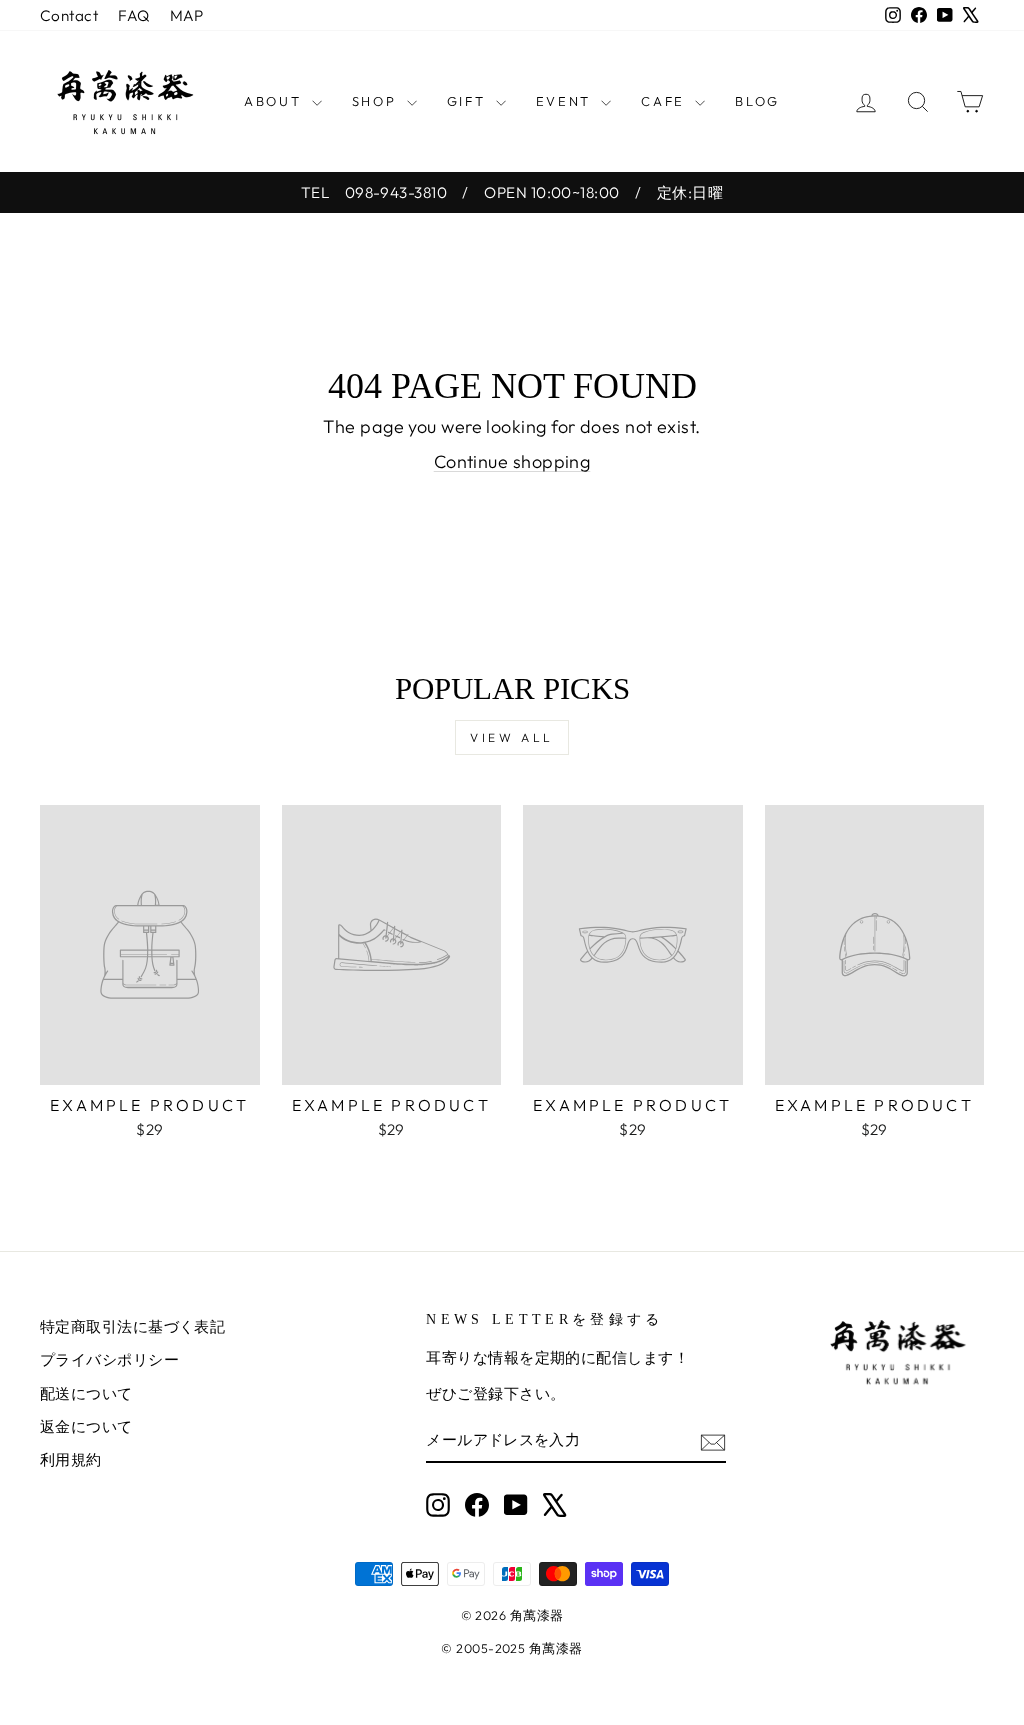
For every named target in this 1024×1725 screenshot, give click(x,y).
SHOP (377, 101)
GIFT (469, 101)
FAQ (133, 15)
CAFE (665, 101)
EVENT (566, 101)
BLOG (757, 101)
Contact (69, 15)
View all (512, 737)
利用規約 (71, 1459)
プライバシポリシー (109, 1359)
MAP (187, 15)
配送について (86, 1393)
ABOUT (275, 101)
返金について (86, 1426)
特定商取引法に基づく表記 (132, 1326)
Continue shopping (512, 461)
